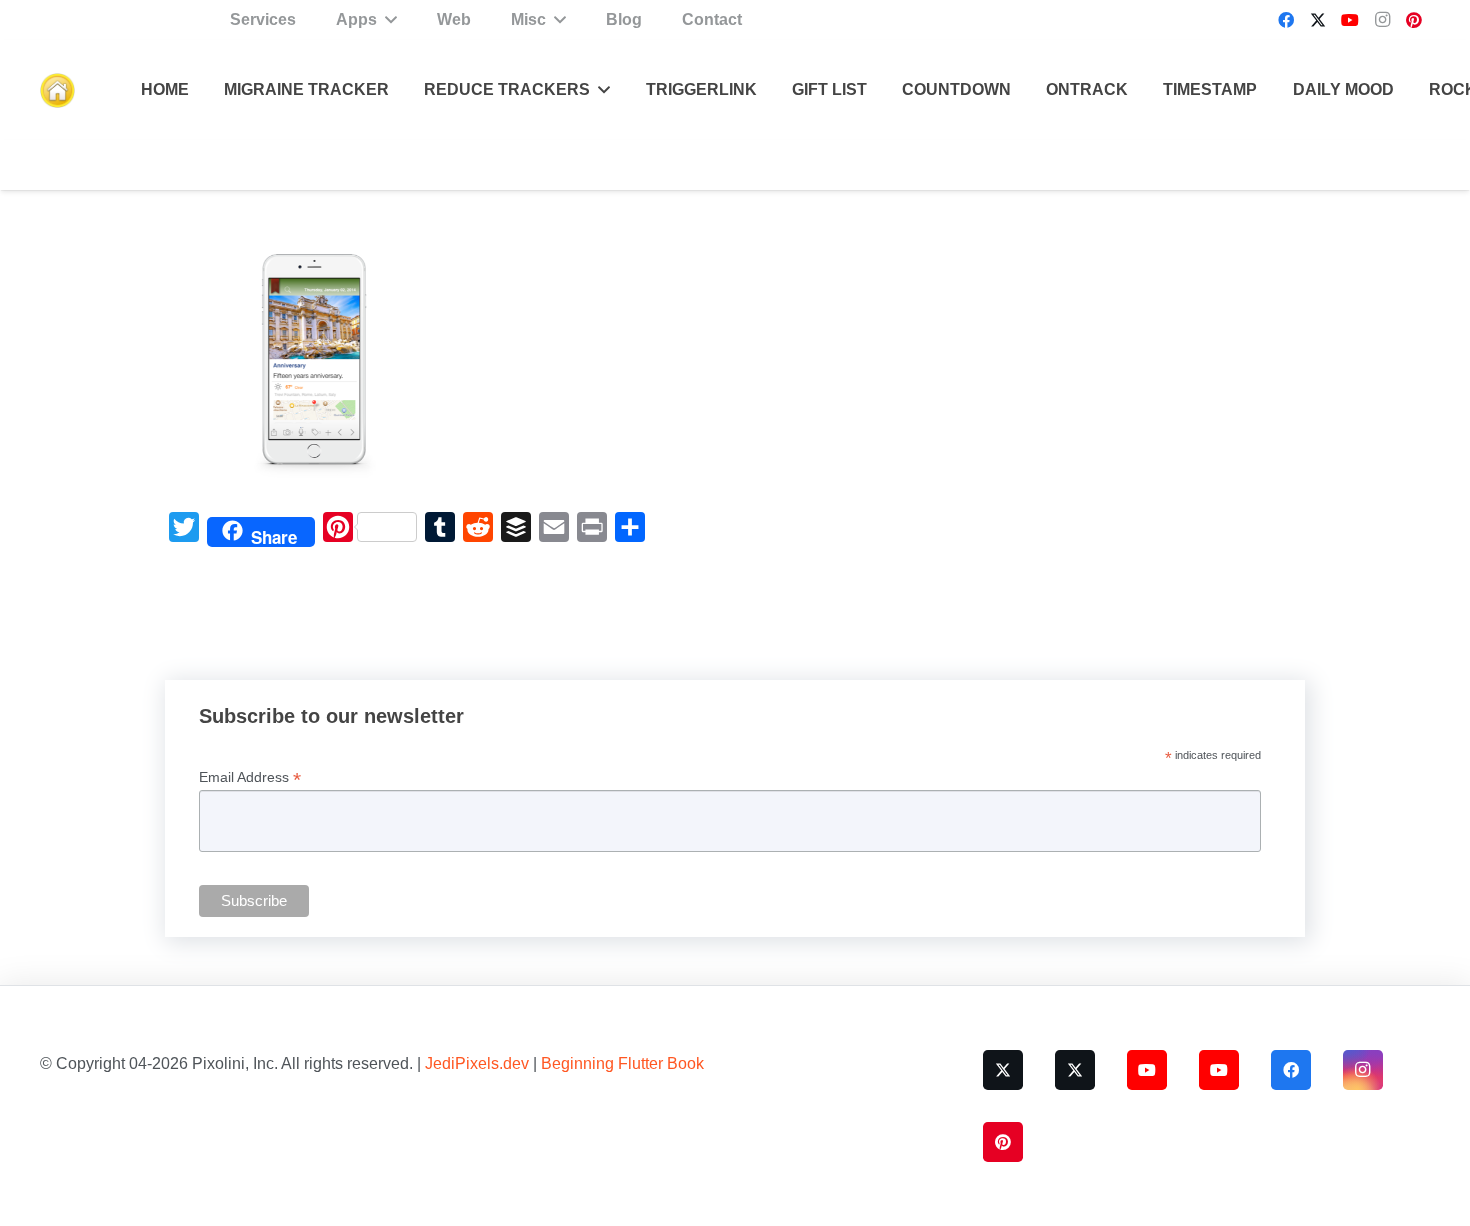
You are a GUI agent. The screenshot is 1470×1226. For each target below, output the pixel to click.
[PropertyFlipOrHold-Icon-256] (57, 90)
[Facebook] (1286, 20)
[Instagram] (1382, 20)
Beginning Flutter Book (622, 1063)
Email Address (250, 777)
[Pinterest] (1414, 20)
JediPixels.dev (477, 1063)
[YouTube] (1350, 20)
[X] (1318, 20)
